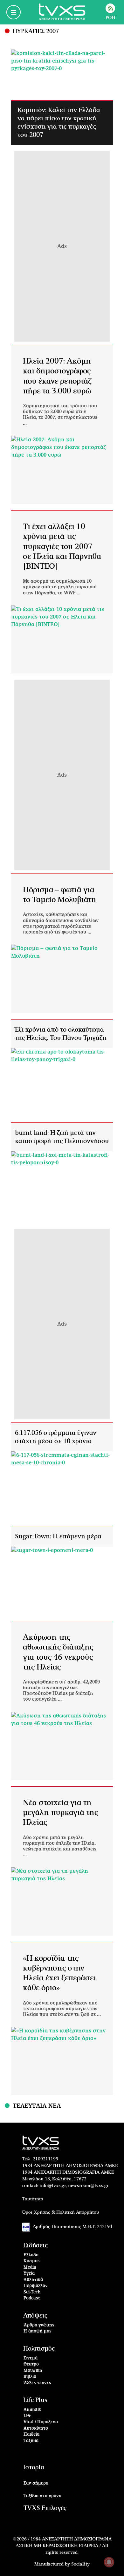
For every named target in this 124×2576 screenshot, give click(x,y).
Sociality (80, 2564)
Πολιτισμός (39, 2349)
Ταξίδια (31, 2441)
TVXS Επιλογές (45, 2508)
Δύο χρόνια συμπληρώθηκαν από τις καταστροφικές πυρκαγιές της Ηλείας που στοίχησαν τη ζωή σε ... (62, 2009)
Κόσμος (32, 2261)
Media (30, 2268)
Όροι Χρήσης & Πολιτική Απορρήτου (61, 2212)
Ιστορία (34, 2468)
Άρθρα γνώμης (39, 2325)
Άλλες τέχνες (37, 2383)
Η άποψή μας (38, 2331)
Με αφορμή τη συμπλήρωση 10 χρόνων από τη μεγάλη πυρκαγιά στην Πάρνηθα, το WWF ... (60, 587)
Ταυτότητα (33, 2199)
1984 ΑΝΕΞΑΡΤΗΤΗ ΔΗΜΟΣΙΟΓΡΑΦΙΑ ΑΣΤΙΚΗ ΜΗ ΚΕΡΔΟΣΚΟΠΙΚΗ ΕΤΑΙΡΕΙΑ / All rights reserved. (64, 2546)
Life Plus (35, 2400)
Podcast (32, 2298)
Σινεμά (31, 2358)
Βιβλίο (30, 2377)
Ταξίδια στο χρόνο (42, 2496)
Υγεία (29, 2274)
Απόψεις (35, 2316)
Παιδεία (31, 2435)
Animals (32, 2410)
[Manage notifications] (109, 2562)
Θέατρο (31, 2364)
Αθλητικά (33, 2280)
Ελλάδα (31, 2255)
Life (27, 2416)
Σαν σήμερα (36, 2483)
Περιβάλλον (36, 2286)
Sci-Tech (32, 2292)
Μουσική (33, 2371)
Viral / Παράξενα (41, 2422)
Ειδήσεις (35, 2246)
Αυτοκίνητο (36, 2429)
